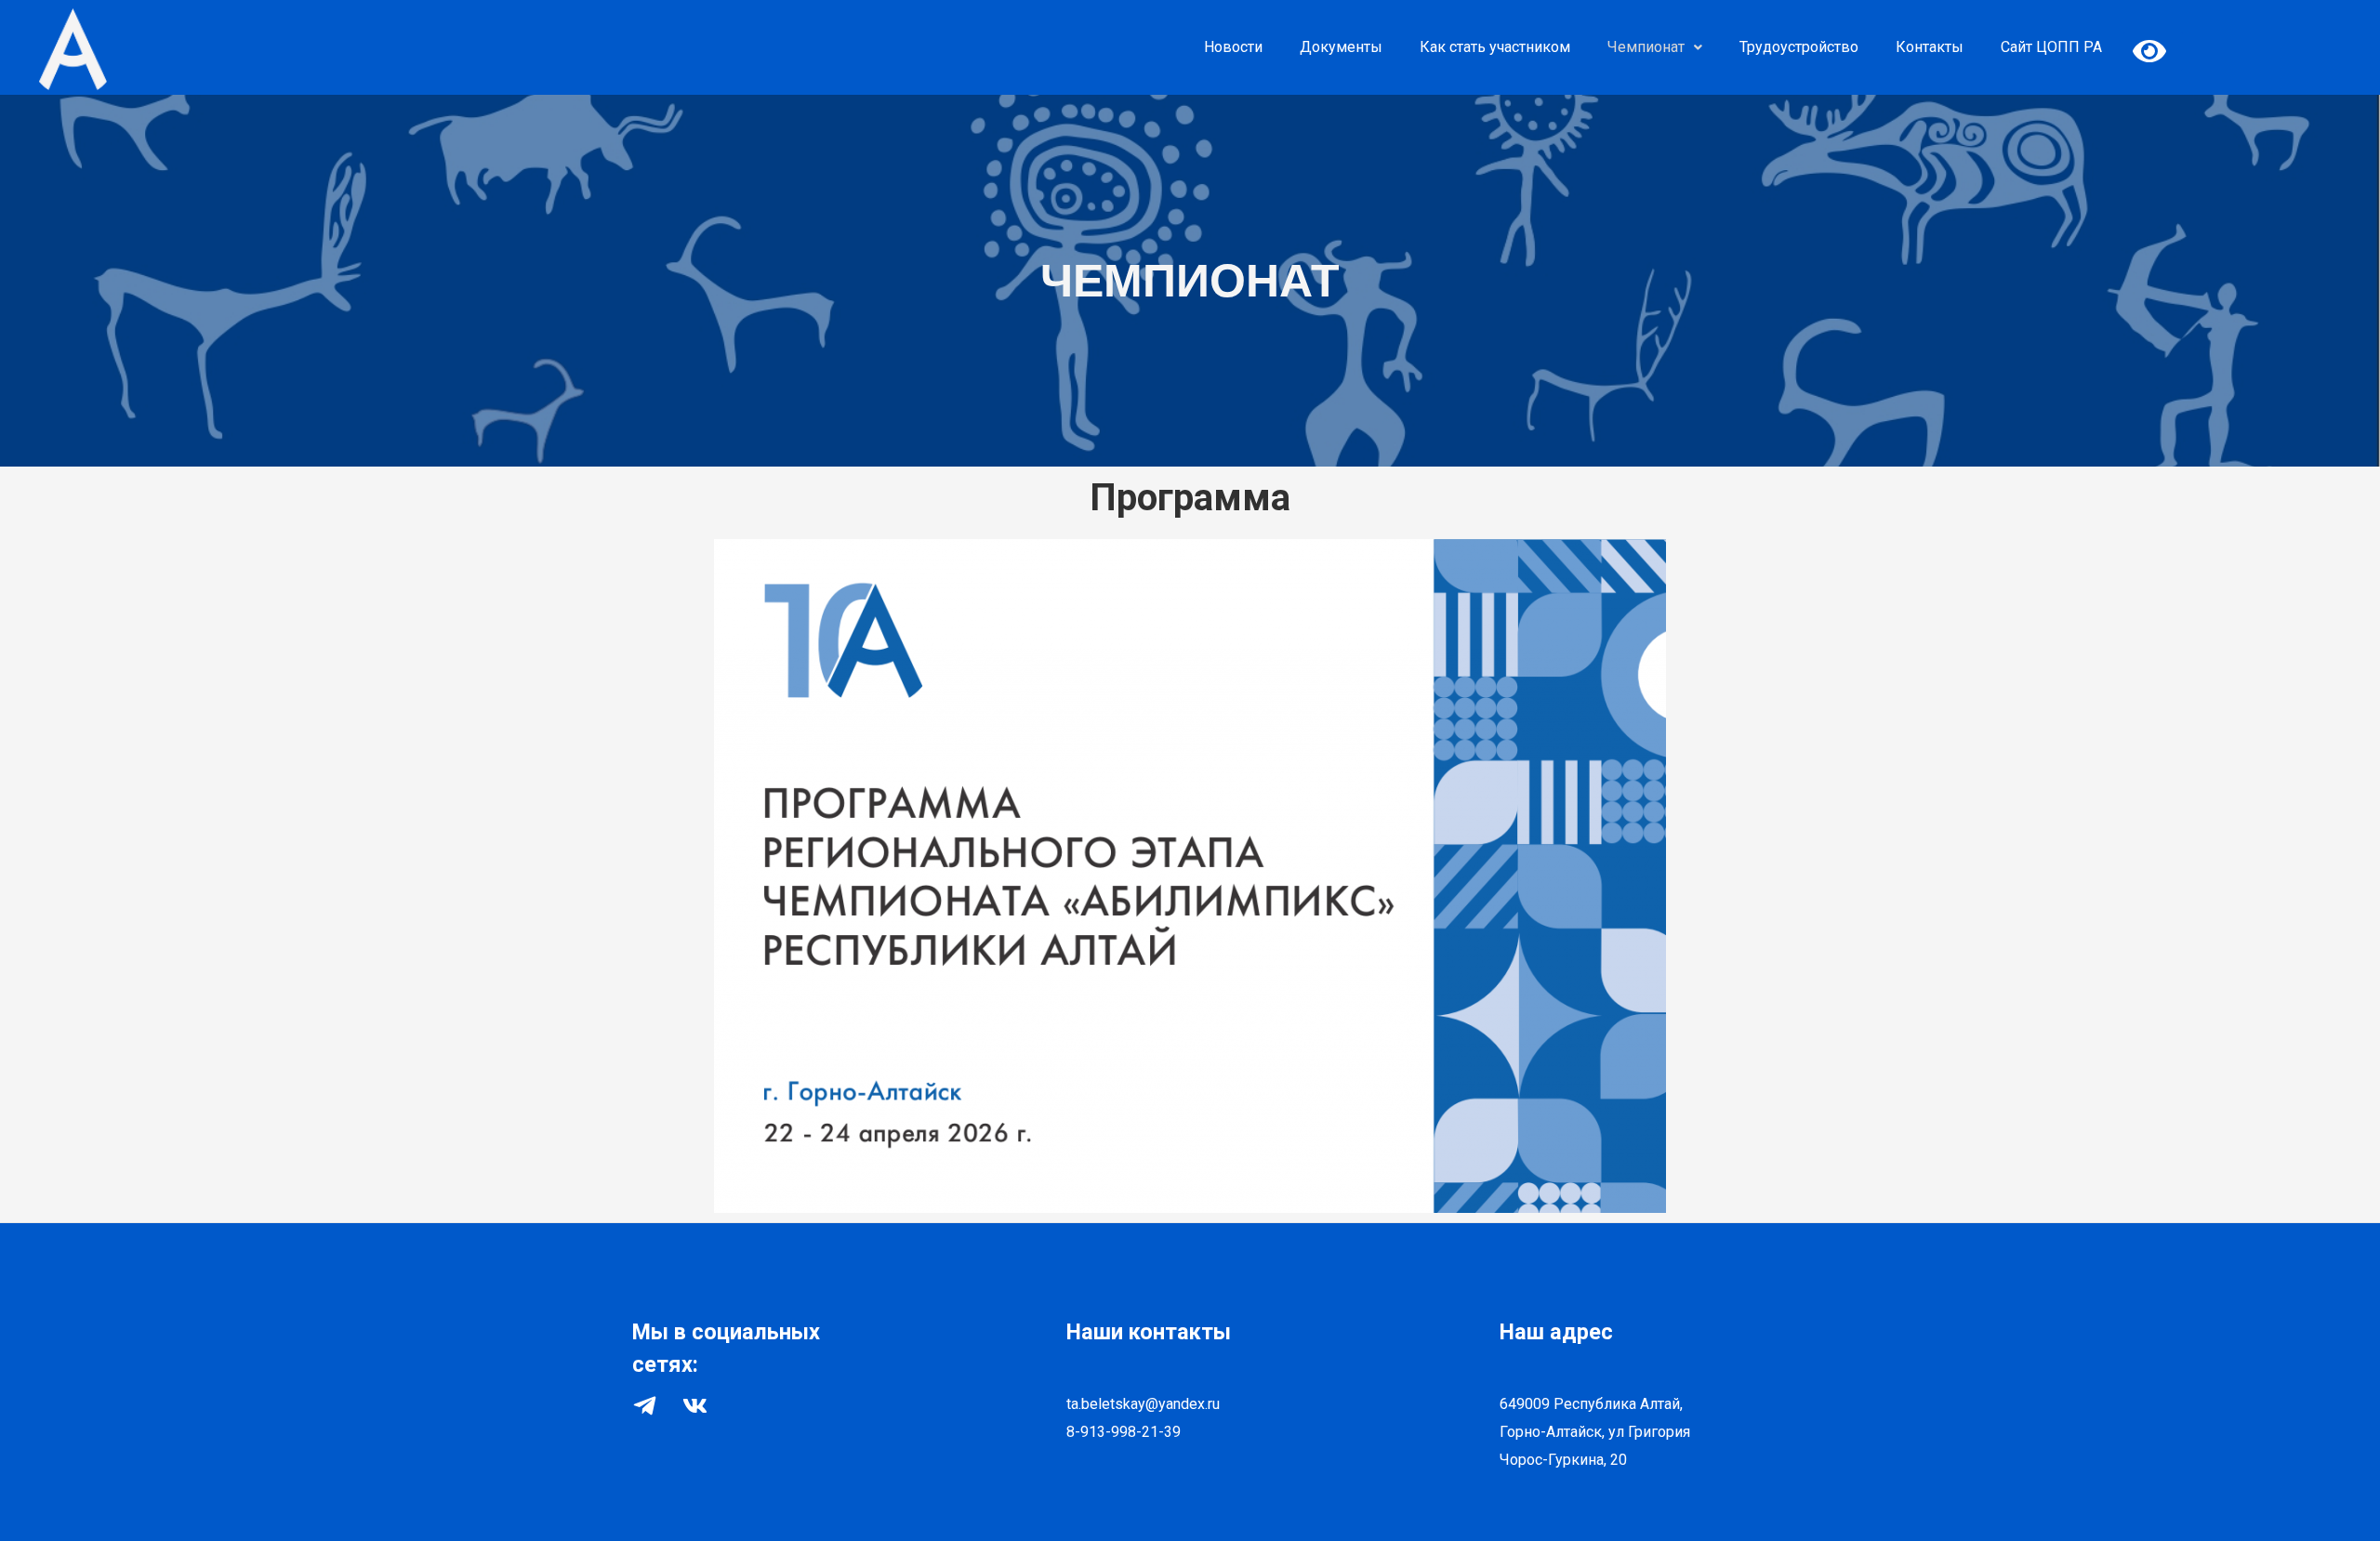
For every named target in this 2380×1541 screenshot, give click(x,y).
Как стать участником (1495, 47)
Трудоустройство (1799, 47)
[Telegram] (645, 1406)
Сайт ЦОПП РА (2051, 47)
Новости (1233, 47)
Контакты (1930, 47)
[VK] (695, 1406)
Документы (1341, 47)
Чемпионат (1646, 47)
